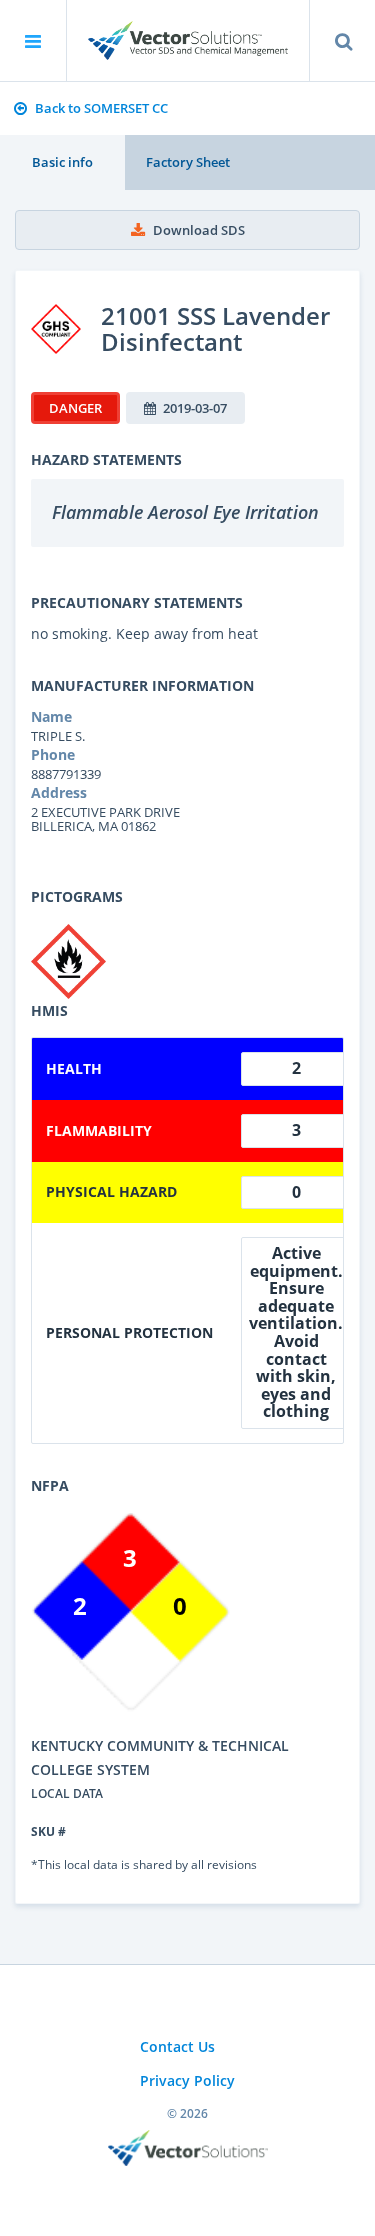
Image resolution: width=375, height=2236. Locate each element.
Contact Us (177, 2046)
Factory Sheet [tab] (188, 162)
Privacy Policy (187, 2080)
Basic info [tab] (62, 162)
